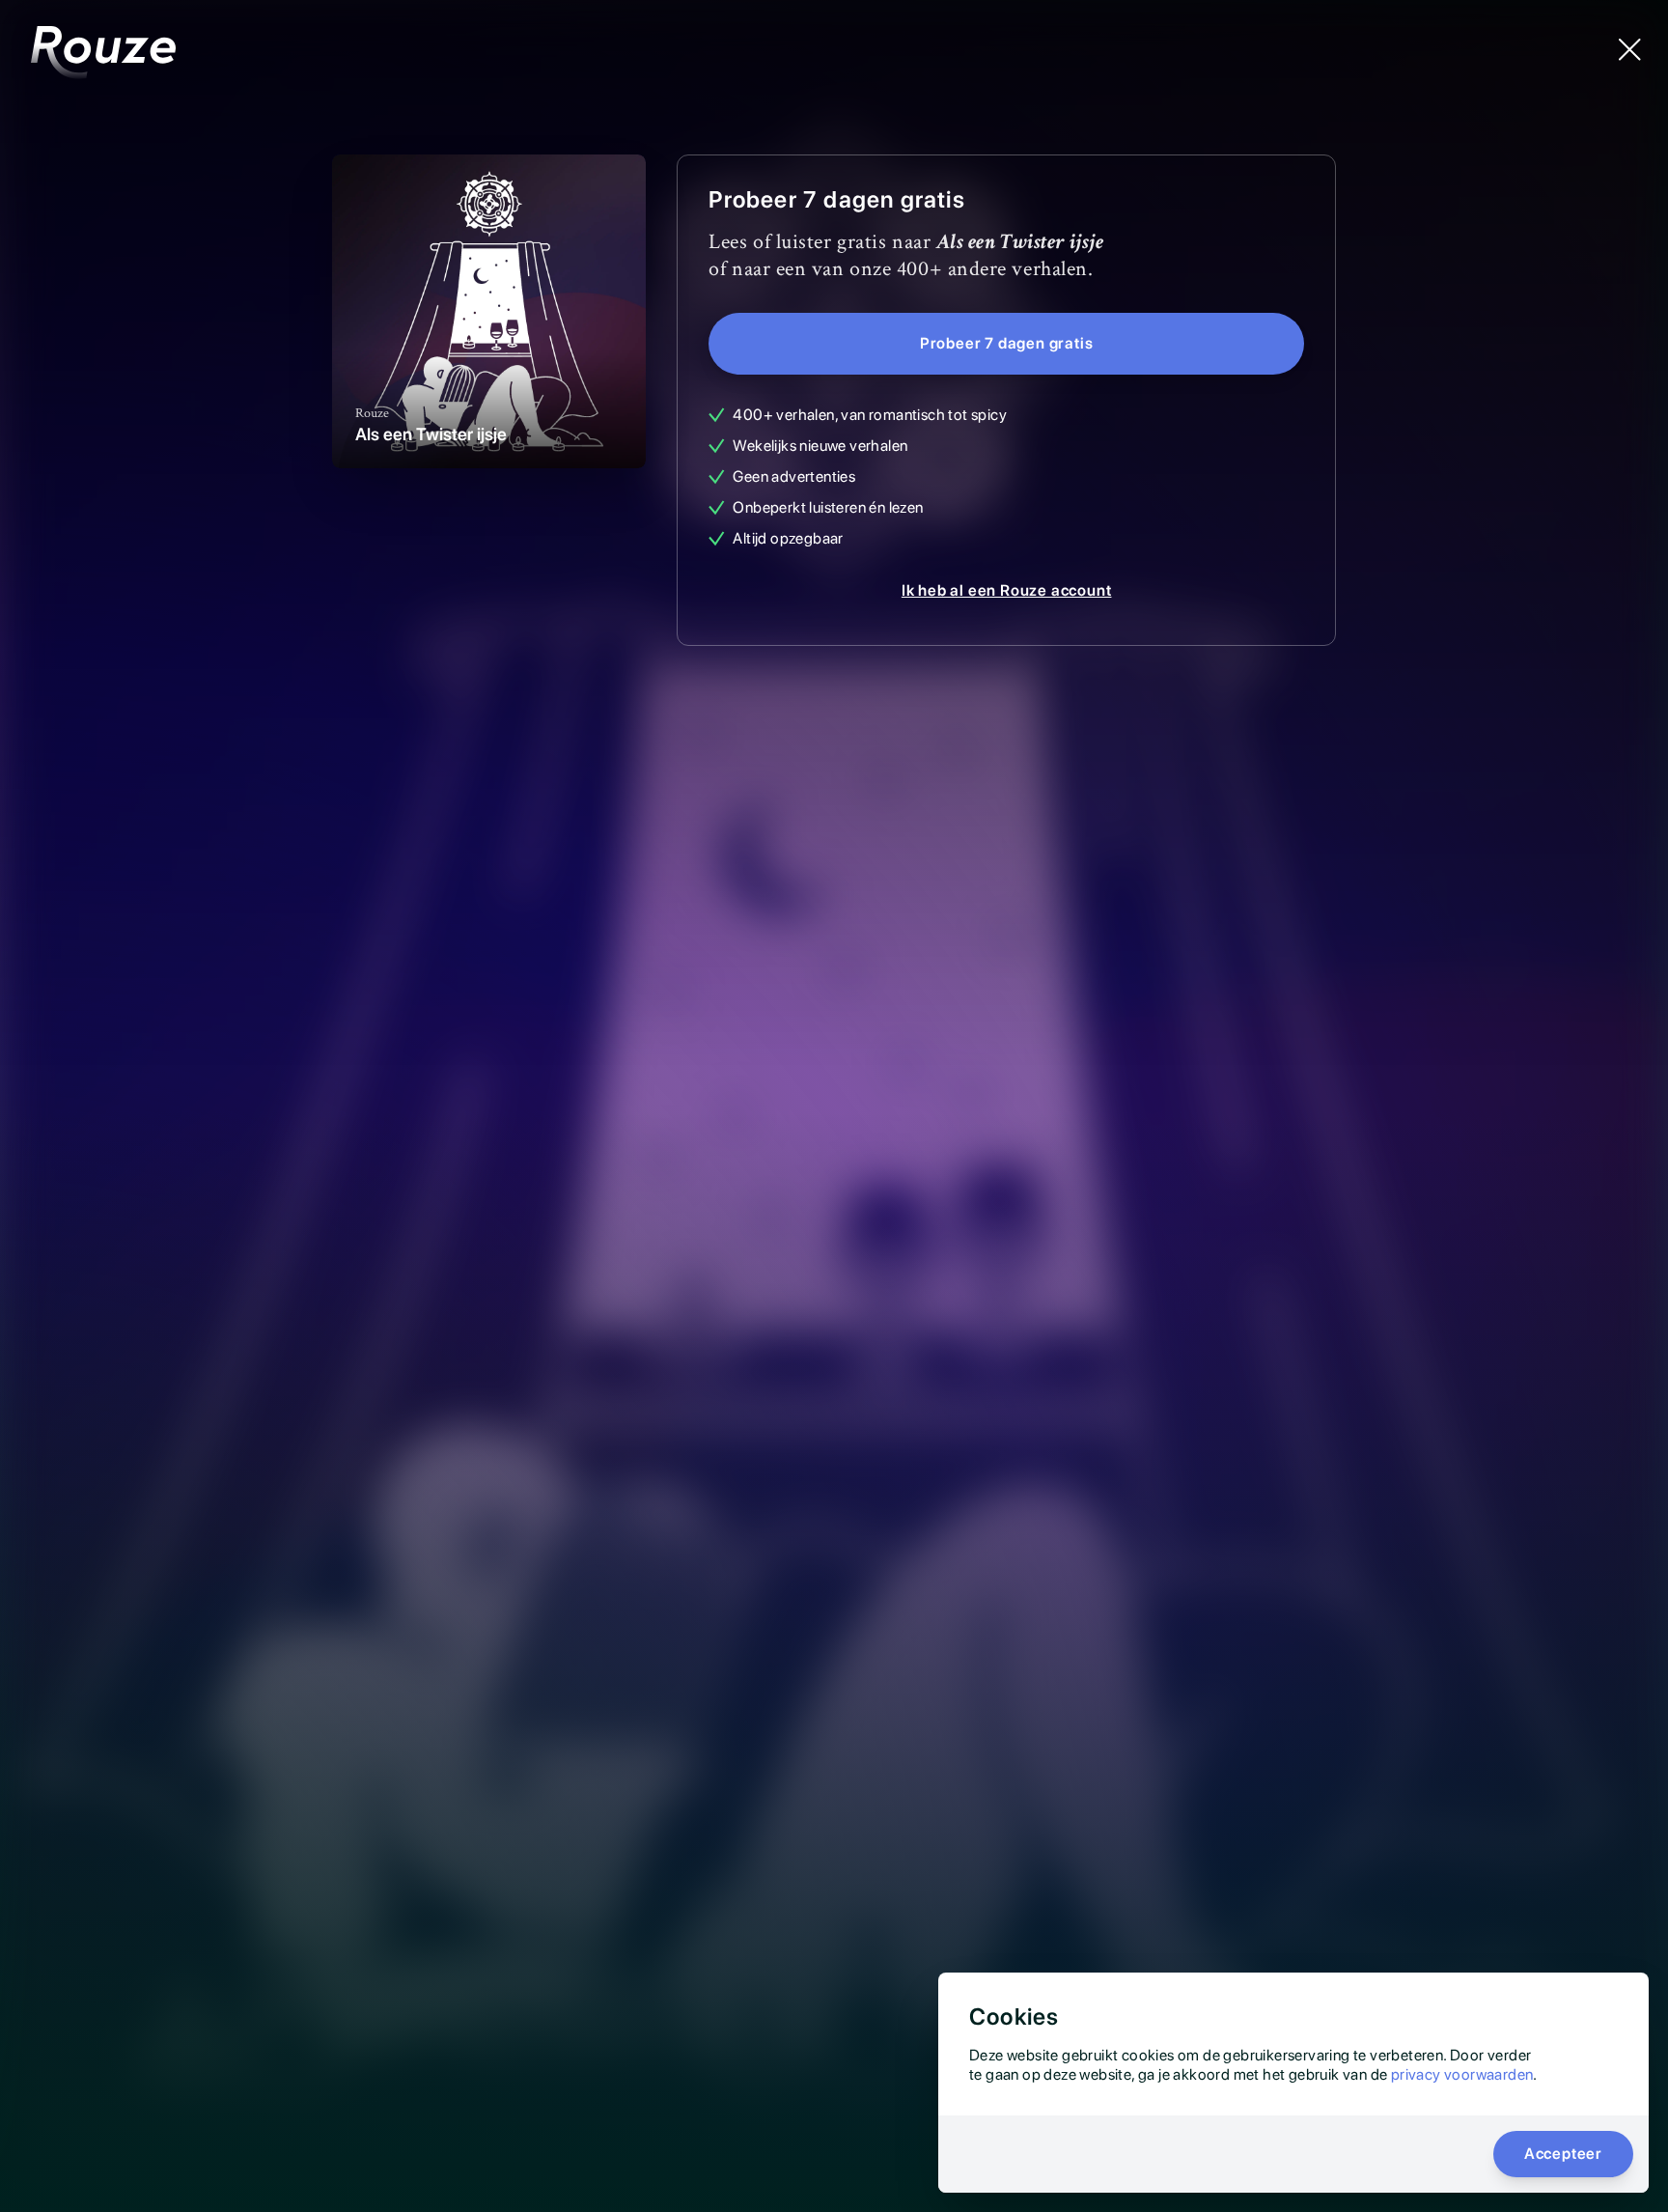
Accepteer (1563, 2154)
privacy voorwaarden (1462, 2074)
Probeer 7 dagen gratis (1007, 343)
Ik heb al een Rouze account (1007, 590)
